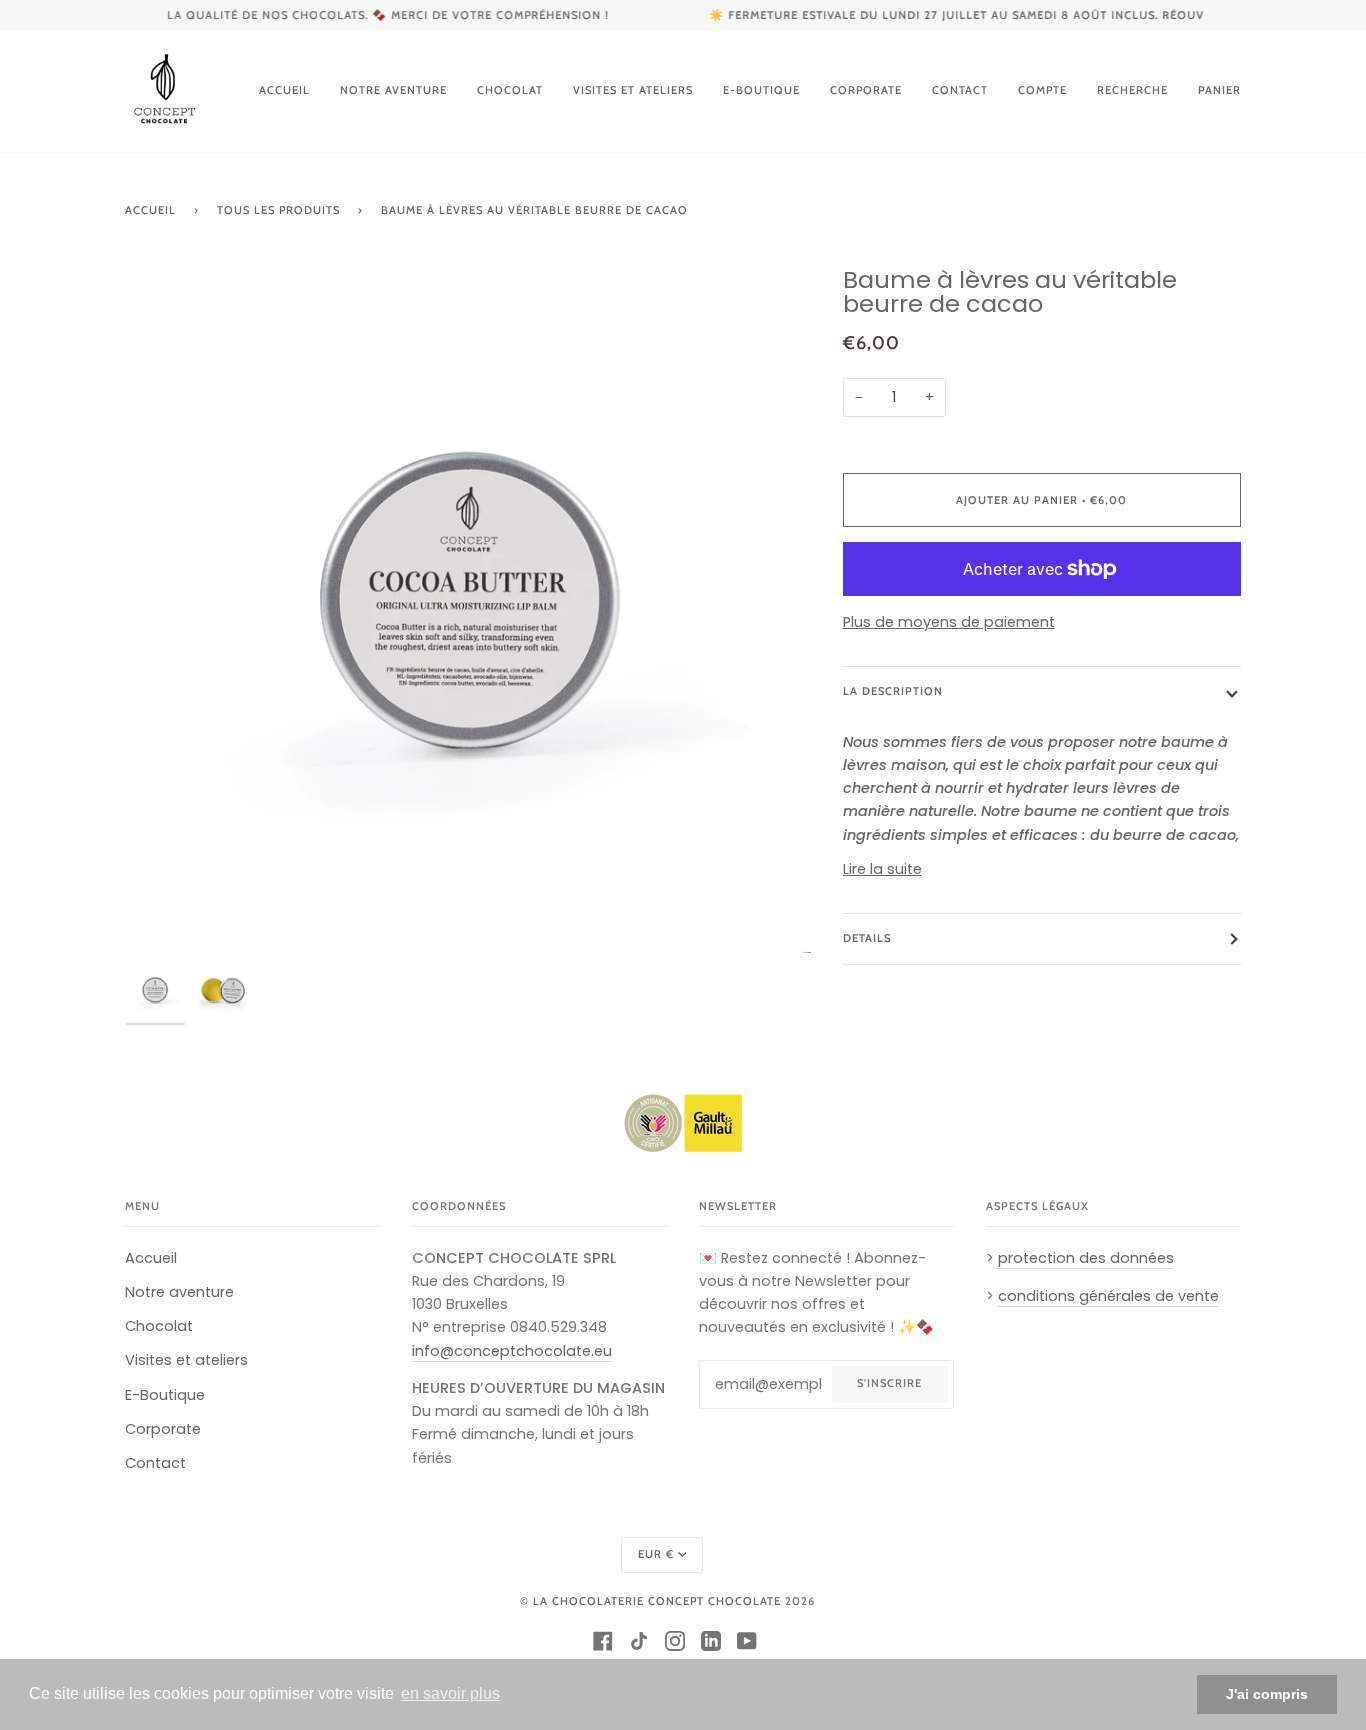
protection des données (1086, 1258)
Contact (155, 1463)
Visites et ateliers (186, 1360)
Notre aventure (179, 1292)
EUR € (656, 1554)
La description (893, 691)
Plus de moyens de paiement (949, 622)
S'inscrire (889, 1383)
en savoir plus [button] (450, 1693)
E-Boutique (165, 1395)
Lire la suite (882, 869)
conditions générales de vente (1108, 1296)
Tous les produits (278, 210)
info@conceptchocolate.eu (512, 1351)
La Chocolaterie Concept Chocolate (657, 1601)
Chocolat (159, 1326)
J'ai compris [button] (1267, 1694)
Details (867, 938)
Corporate (163, 1429)
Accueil (150, 210)
